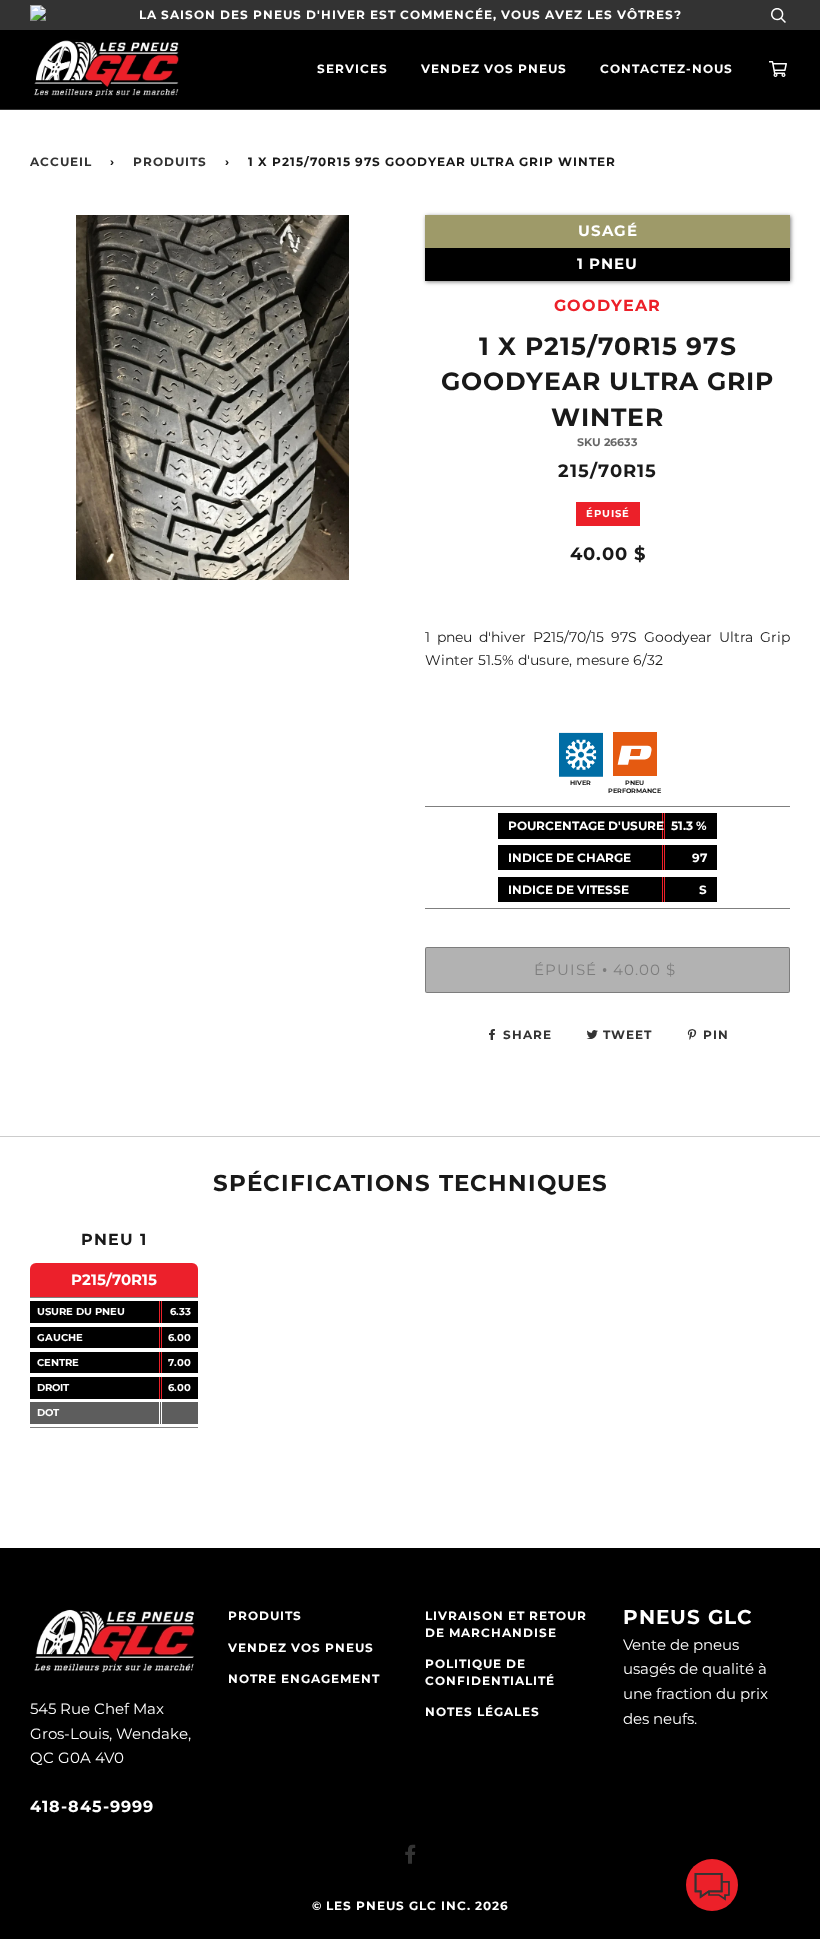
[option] (212, 487)
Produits (170, 162)
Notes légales (482, 1712)
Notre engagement (304, 1679)
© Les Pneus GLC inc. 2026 (410, 1906)
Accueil (61, 162)
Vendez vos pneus (494, 69)
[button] (712, 1889)
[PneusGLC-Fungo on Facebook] (410, 1858)
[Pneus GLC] (114, 1669)
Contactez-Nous (666, 69)
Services (352, 69)
